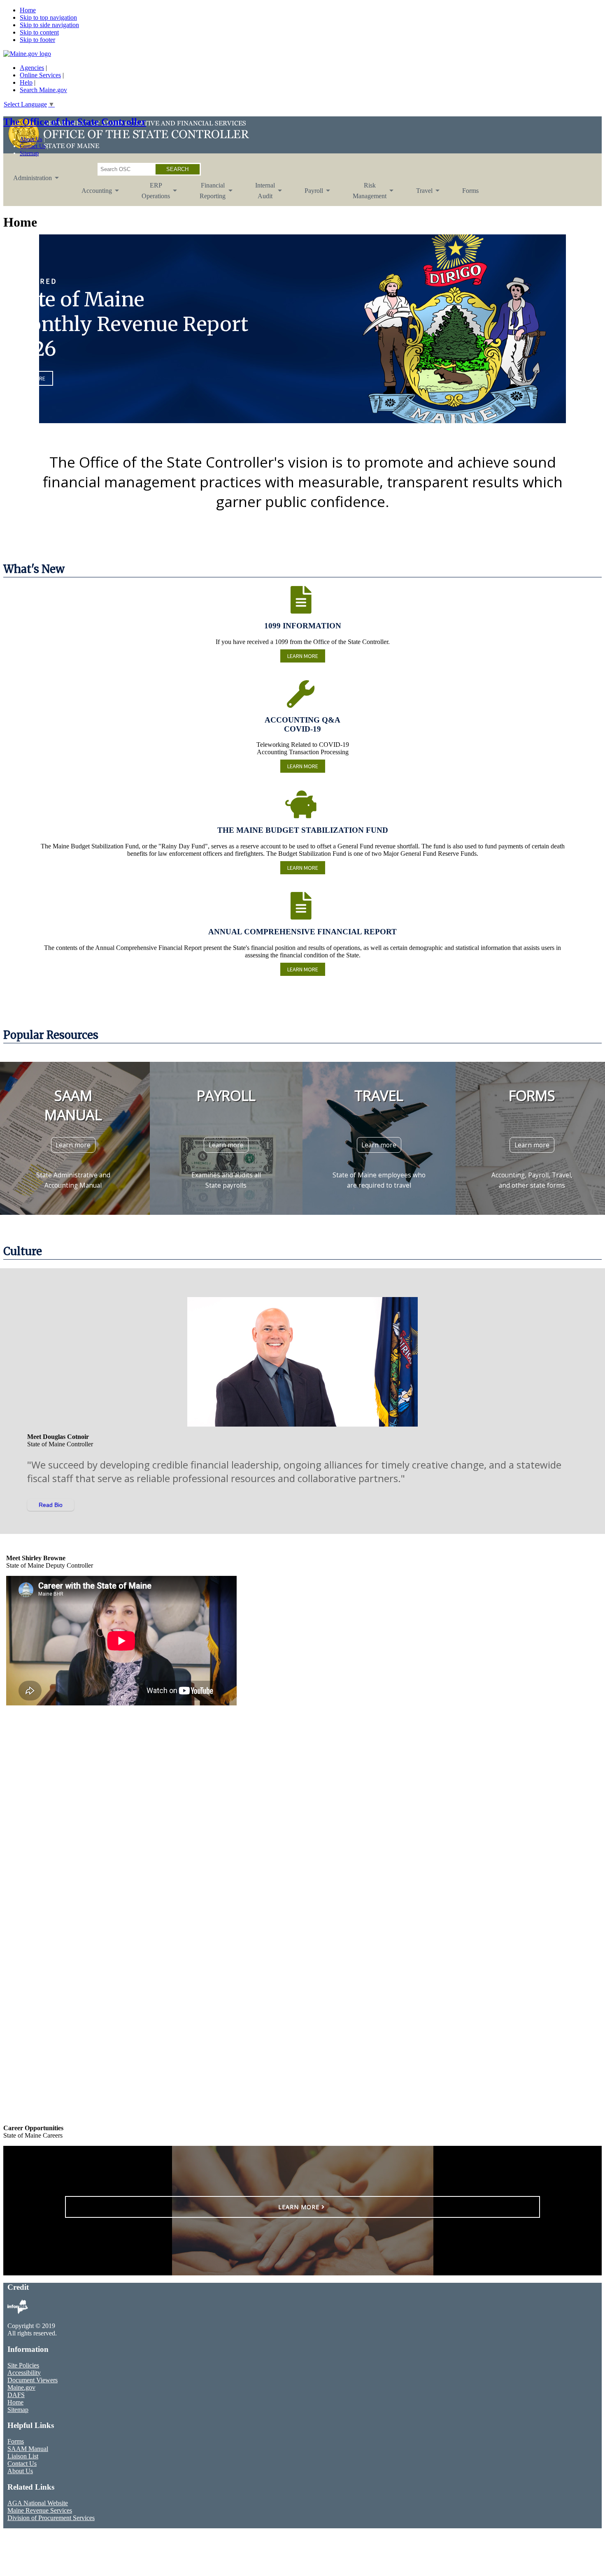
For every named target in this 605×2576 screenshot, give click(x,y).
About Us (31, 139)
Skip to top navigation (48, 17)
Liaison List (23, 2456)
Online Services (40, 75)
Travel (419, 197)
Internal (260, 194)
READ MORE (31, 378)
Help (26, 82)
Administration (28, 184)
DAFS (16, 2395)
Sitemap (29, 153)
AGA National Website (38, 2503)
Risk (365, 194)
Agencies (32, 68)
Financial (208, 194)
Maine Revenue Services (40, 2510)
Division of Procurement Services (51, 2518)
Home (28, 10)
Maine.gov (21, 2387)
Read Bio (51, 1505)
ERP (151, 194)
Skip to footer (37, 40)
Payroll (309, 197)
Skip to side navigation (49, 25)
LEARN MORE (303, 656)
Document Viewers (33, 2380)
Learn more (73, 1145)
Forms (470, 191)
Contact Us (33, 146)
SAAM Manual (28, 2449)
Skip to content (39, 32)
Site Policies (23, 2365)
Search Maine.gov (43, 90)
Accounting (92, 197)
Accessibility (24, 2373)
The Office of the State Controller (75, 122)
